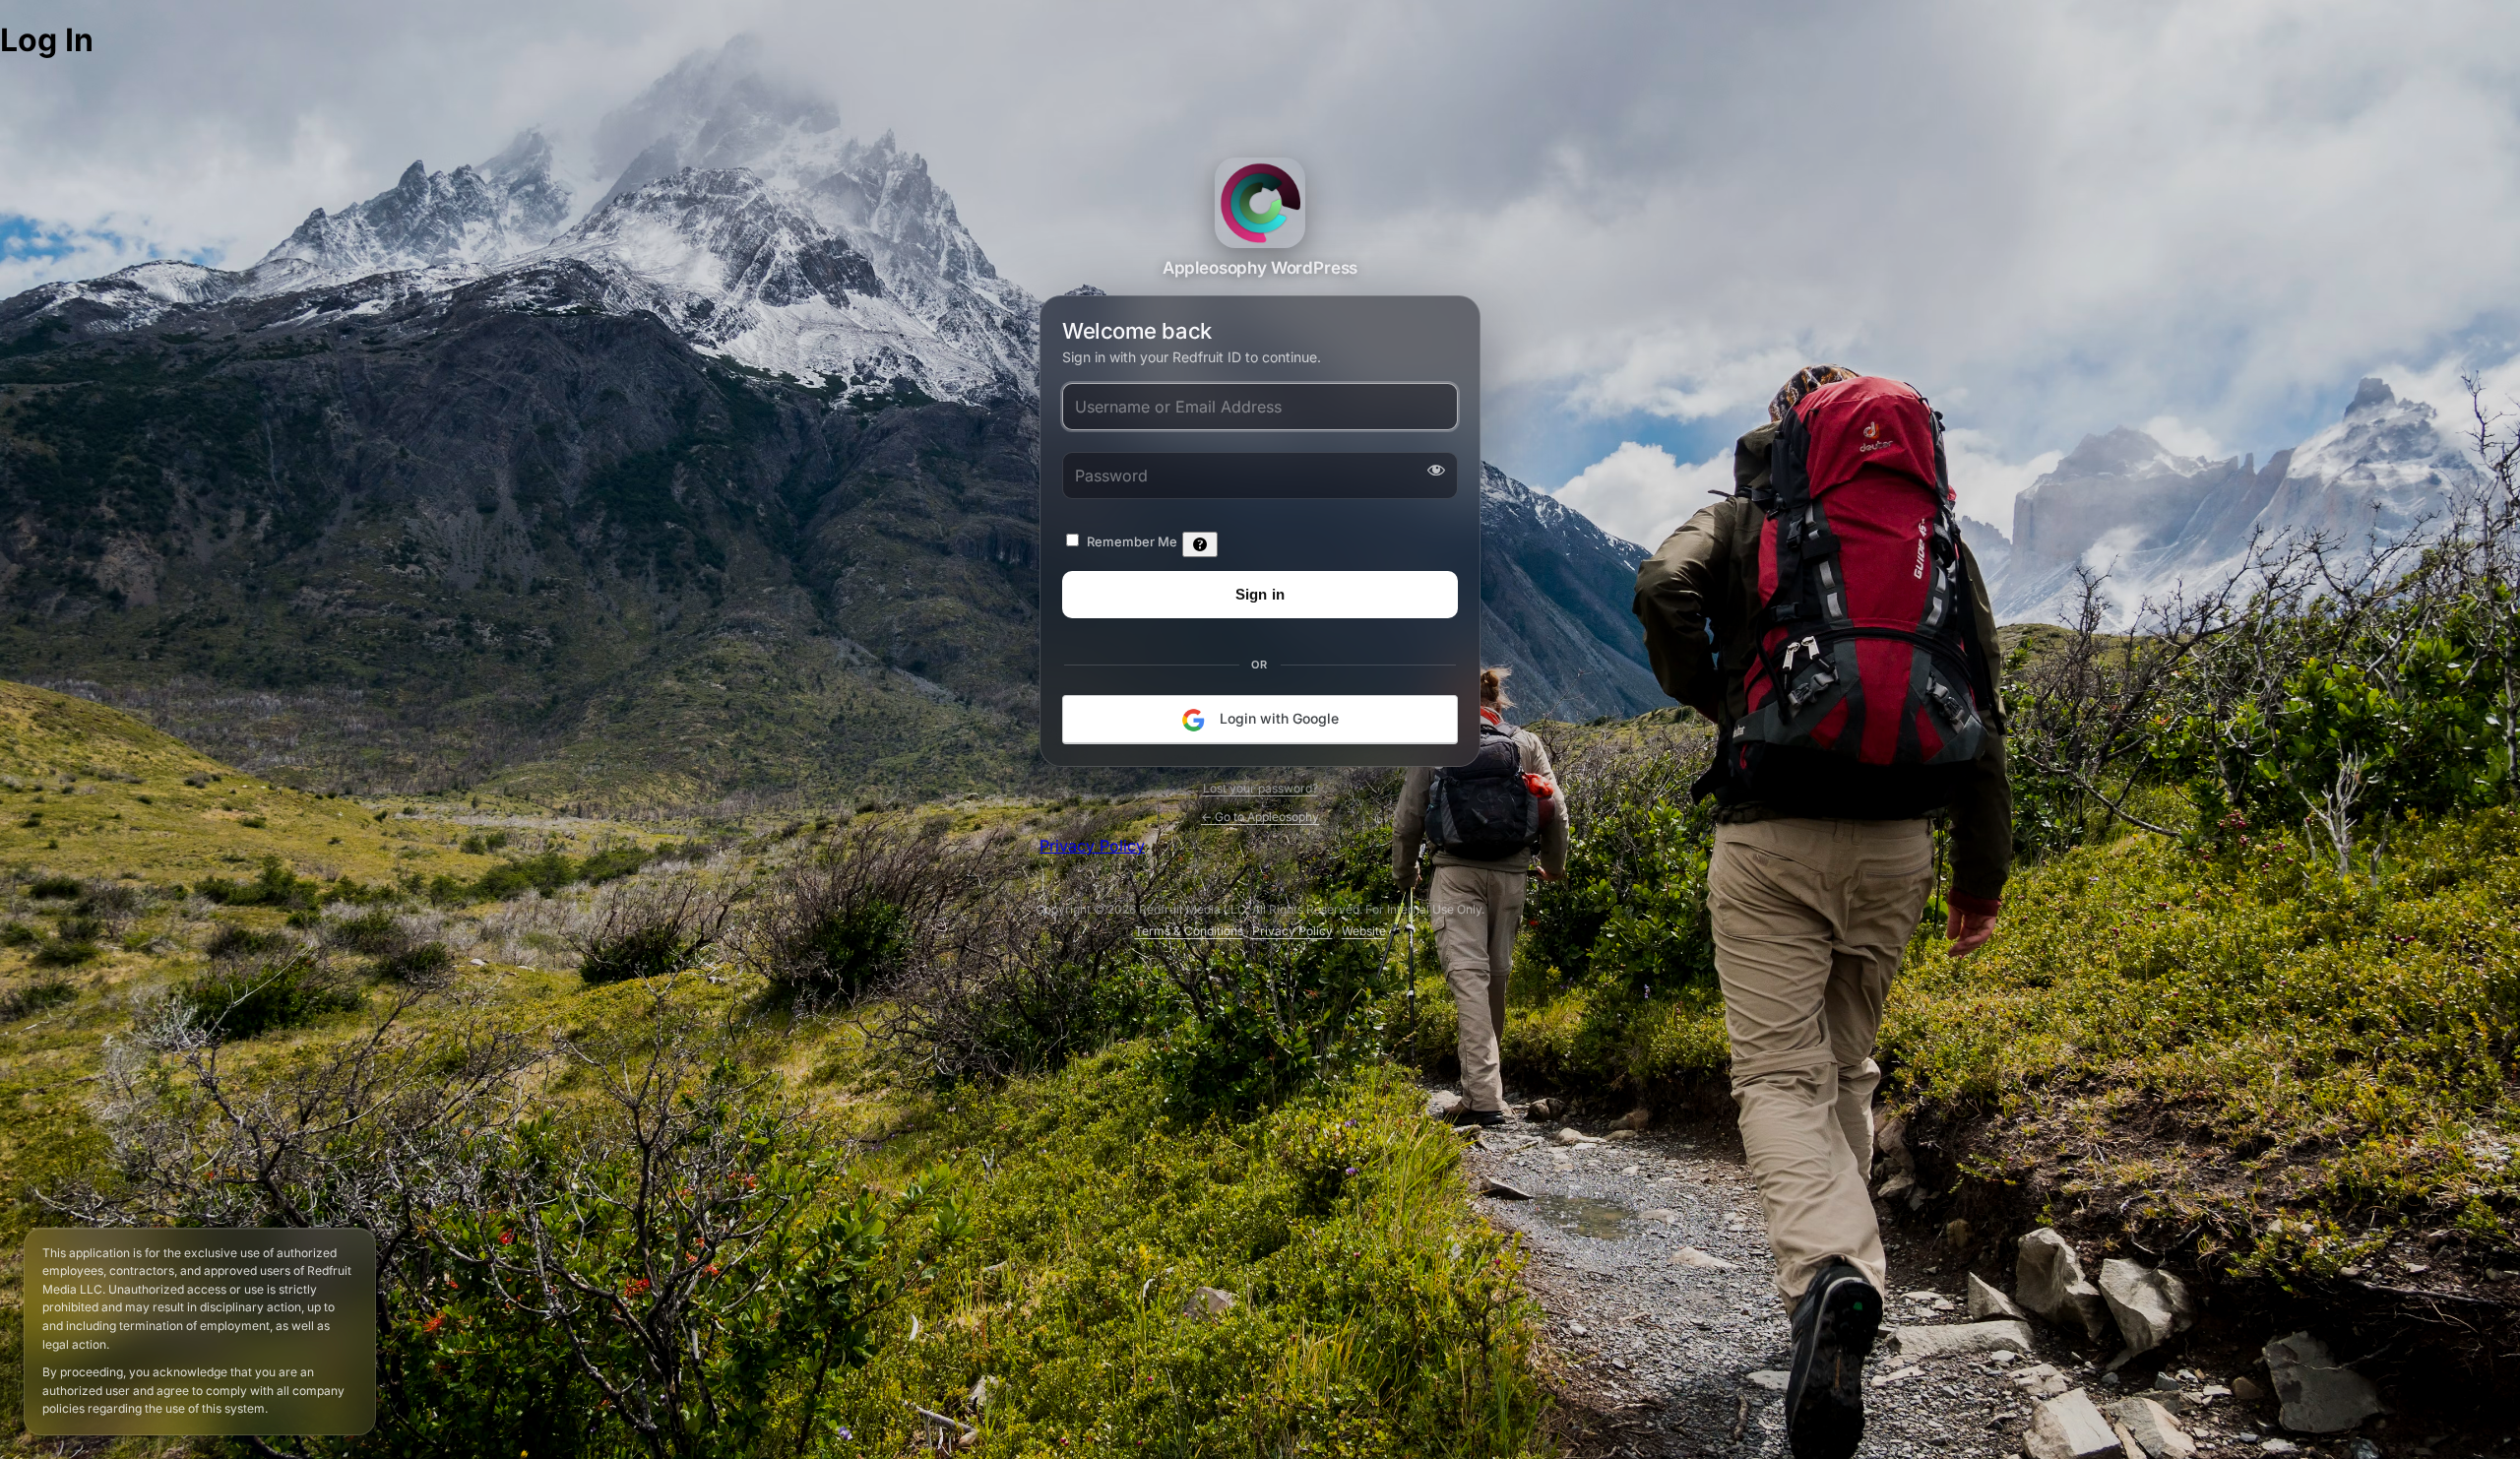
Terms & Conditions (1189, 931)
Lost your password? (1260, 788)
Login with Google (1277, 718)
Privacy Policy (1092, 846)
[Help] (1200, 544)
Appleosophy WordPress (1260, 203)
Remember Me (1132, 541)
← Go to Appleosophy (1260, 817)
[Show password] (1432, 470)
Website (1364, 931)
